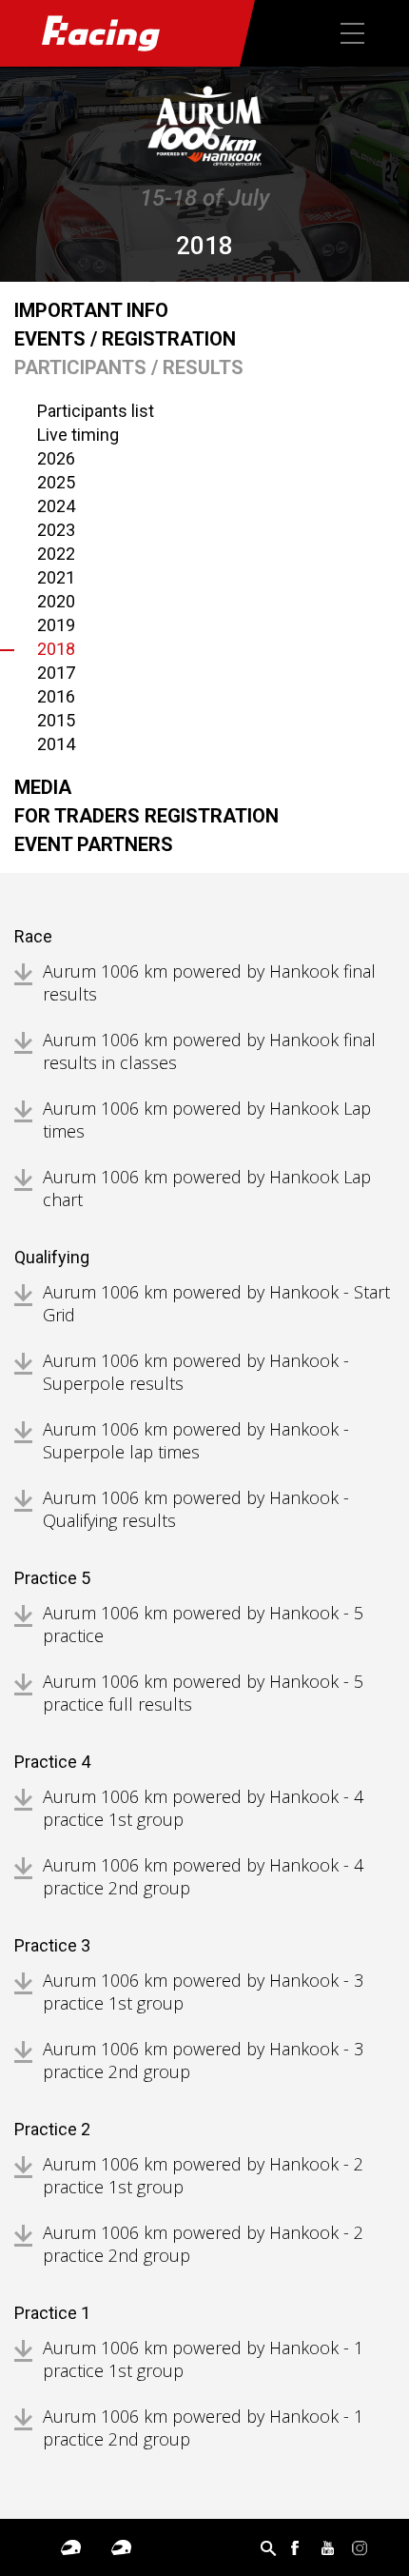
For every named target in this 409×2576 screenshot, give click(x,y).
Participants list (96, 411)
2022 (56, 554)
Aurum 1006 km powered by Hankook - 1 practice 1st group (203, 2359)
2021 (56, 577)
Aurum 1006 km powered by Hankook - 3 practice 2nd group (203, 2060)
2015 (56, 720)
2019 (56, 625)
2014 (56, 744)
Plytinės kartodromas (71, 2547)
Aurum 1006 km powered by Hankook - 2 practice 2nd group (203, 2244)
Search (268, 2547)
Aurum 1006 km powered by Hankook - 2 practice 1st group (203, 2175)
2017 (56, 673)
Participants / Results (129, 367)
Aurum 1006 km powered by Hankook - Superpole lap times (196, 1440)
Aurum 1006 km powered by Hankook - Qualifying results (196, 1509)
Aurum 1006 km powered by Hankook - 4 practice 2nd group (203, 1876)
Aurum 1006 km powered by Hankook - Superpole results (196, 1372)
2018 (56, 649)
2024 (56, 506)
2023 (56, 530)
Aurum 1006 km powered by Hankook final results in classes (209, 1051)
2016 (56, 696)
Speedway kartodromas (121, 2547)
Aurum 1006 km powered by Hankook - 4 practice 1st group (203, 1808)
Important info (91, 310)
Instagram (360, 2547)
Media (43, 787)
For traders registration (146, 816)
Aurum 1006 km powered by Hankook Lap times (207, 1120)
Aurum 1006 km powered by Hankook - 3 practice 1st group (203, 1991)
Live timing (78, 435)
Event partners (94, 844)
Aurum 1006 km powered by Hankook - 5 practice (203, 1624)
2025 (56, 482)
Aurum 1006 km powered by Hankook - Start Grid (216, 1303)
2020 (56, 601)
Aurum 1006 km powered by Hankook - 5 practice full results (203, 1693)
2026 (56, 458)
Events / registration (125, 339)
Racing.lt (120, 33)
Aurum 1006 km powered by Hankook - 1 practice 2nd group (203, 2427)
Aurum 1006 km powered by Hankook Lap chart (207, 1188)
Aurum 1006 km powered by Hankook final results (209, 982)
